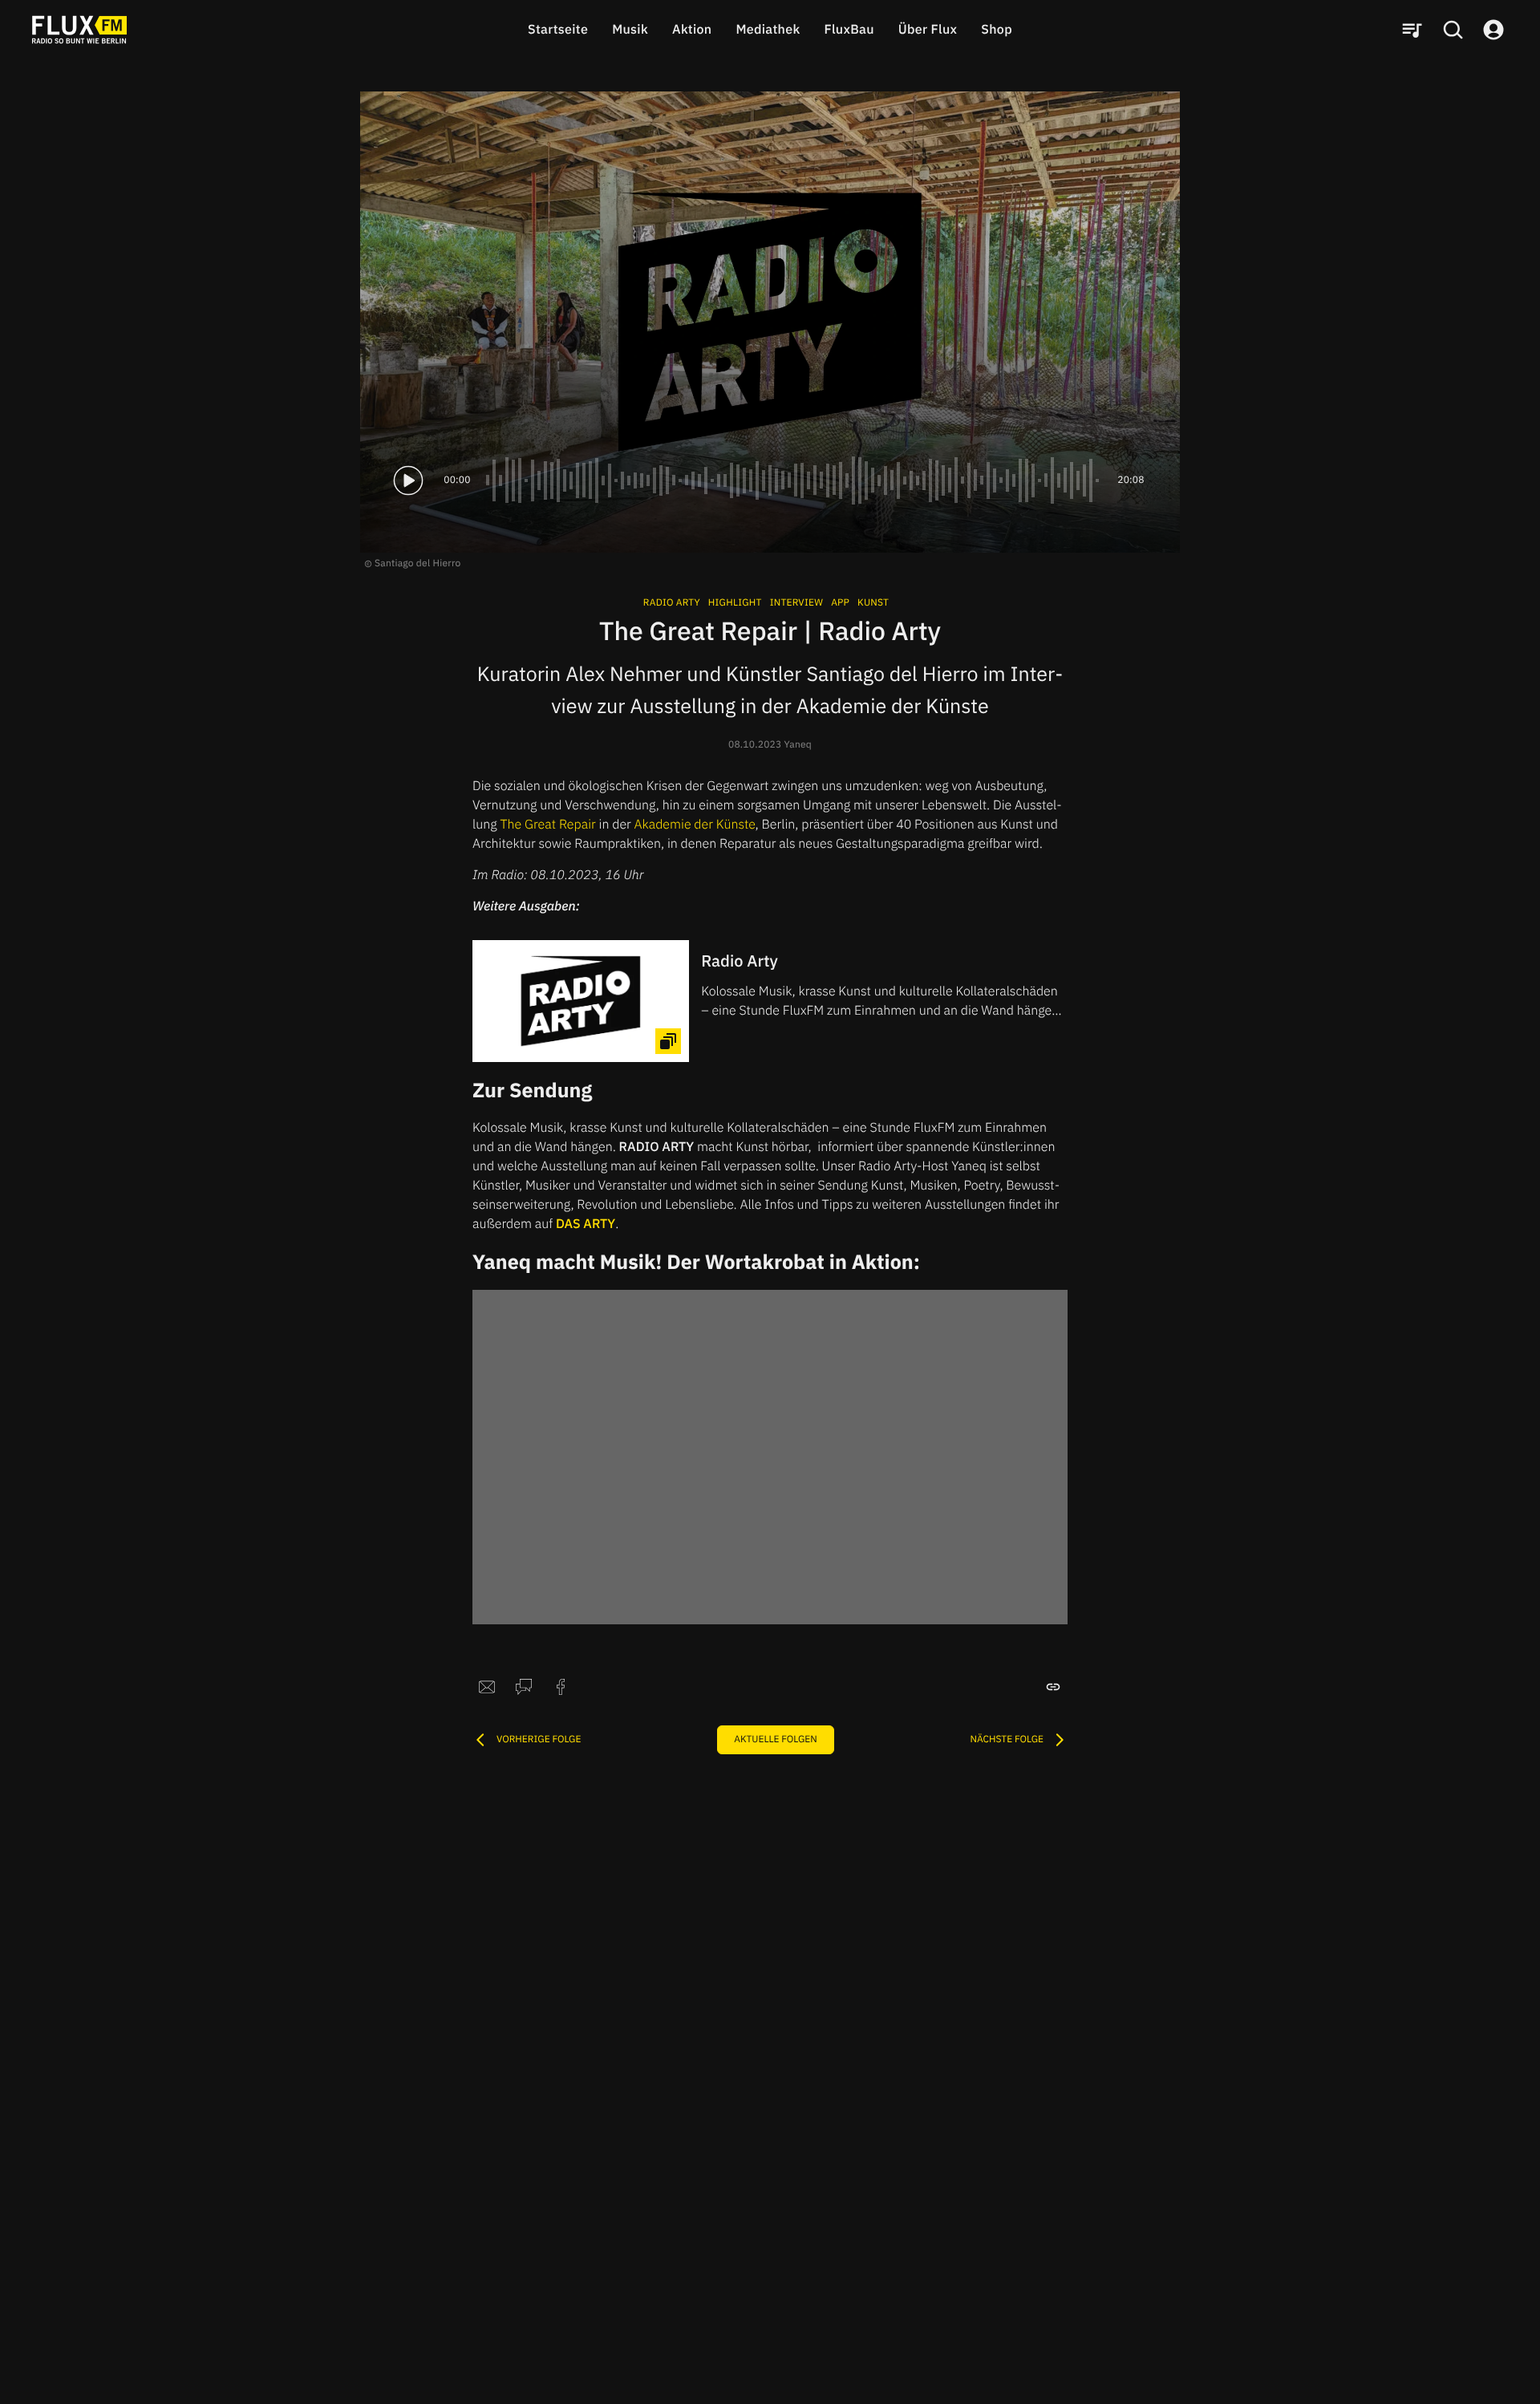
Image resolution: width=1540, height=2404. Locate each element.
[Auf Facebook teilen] (561, 1687)
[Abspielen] (408, 480)
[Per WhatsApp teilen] (524, 1687)
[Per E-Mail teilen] (487, 1687)
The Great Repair (547, 825)
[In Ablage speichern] (1053, 1687)
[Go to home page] (79, 30)
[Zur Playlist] (1412, 30)
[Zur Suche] (1453, 30)
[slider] (794, 480)
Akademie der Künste (695, 825)
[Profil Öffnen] (1493, 30)
